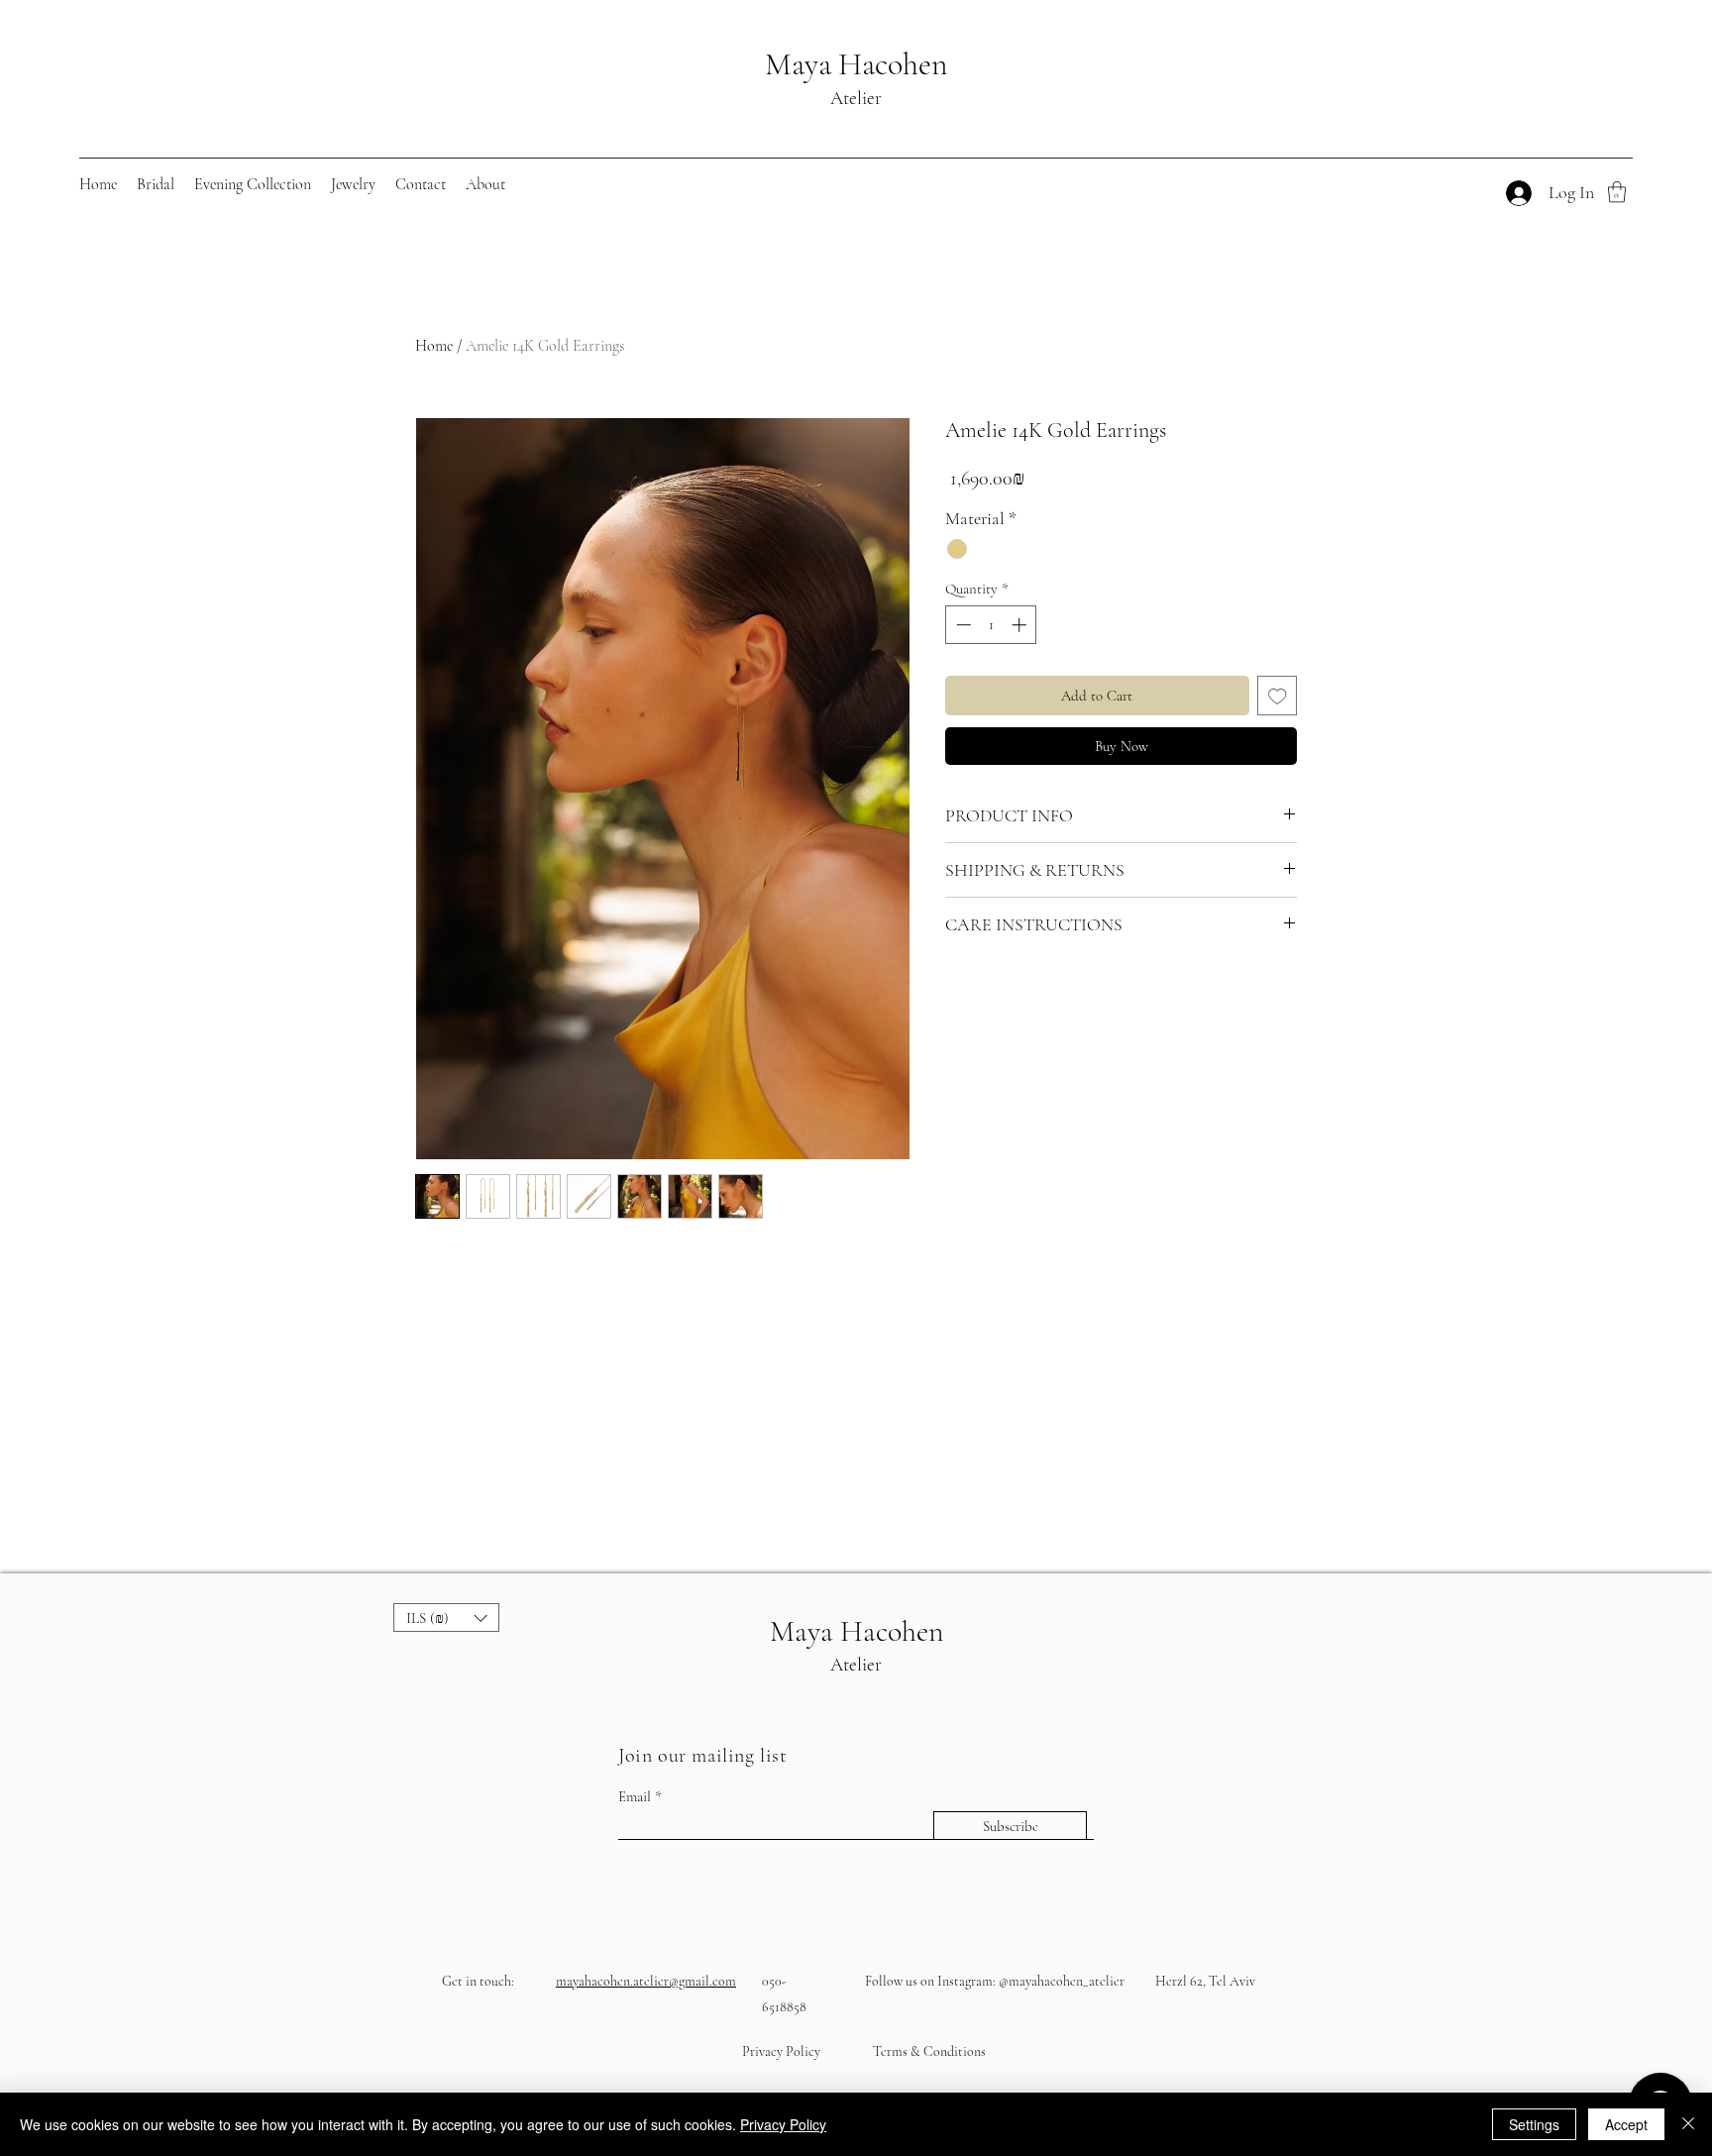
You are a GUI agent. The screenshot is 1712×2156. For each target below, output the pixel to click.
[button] (156, 184)
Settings (1534, 2124)
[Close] (1688, 2124)
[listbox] (446, 1617)
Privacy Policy (783, 2124)
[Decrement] (962, 625)
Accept (1626, 2124)
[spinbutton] (991, 625)
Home (434, 346)
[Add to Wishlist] (1278, 696)
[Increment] (1021, 625)
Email (635, 1797)
